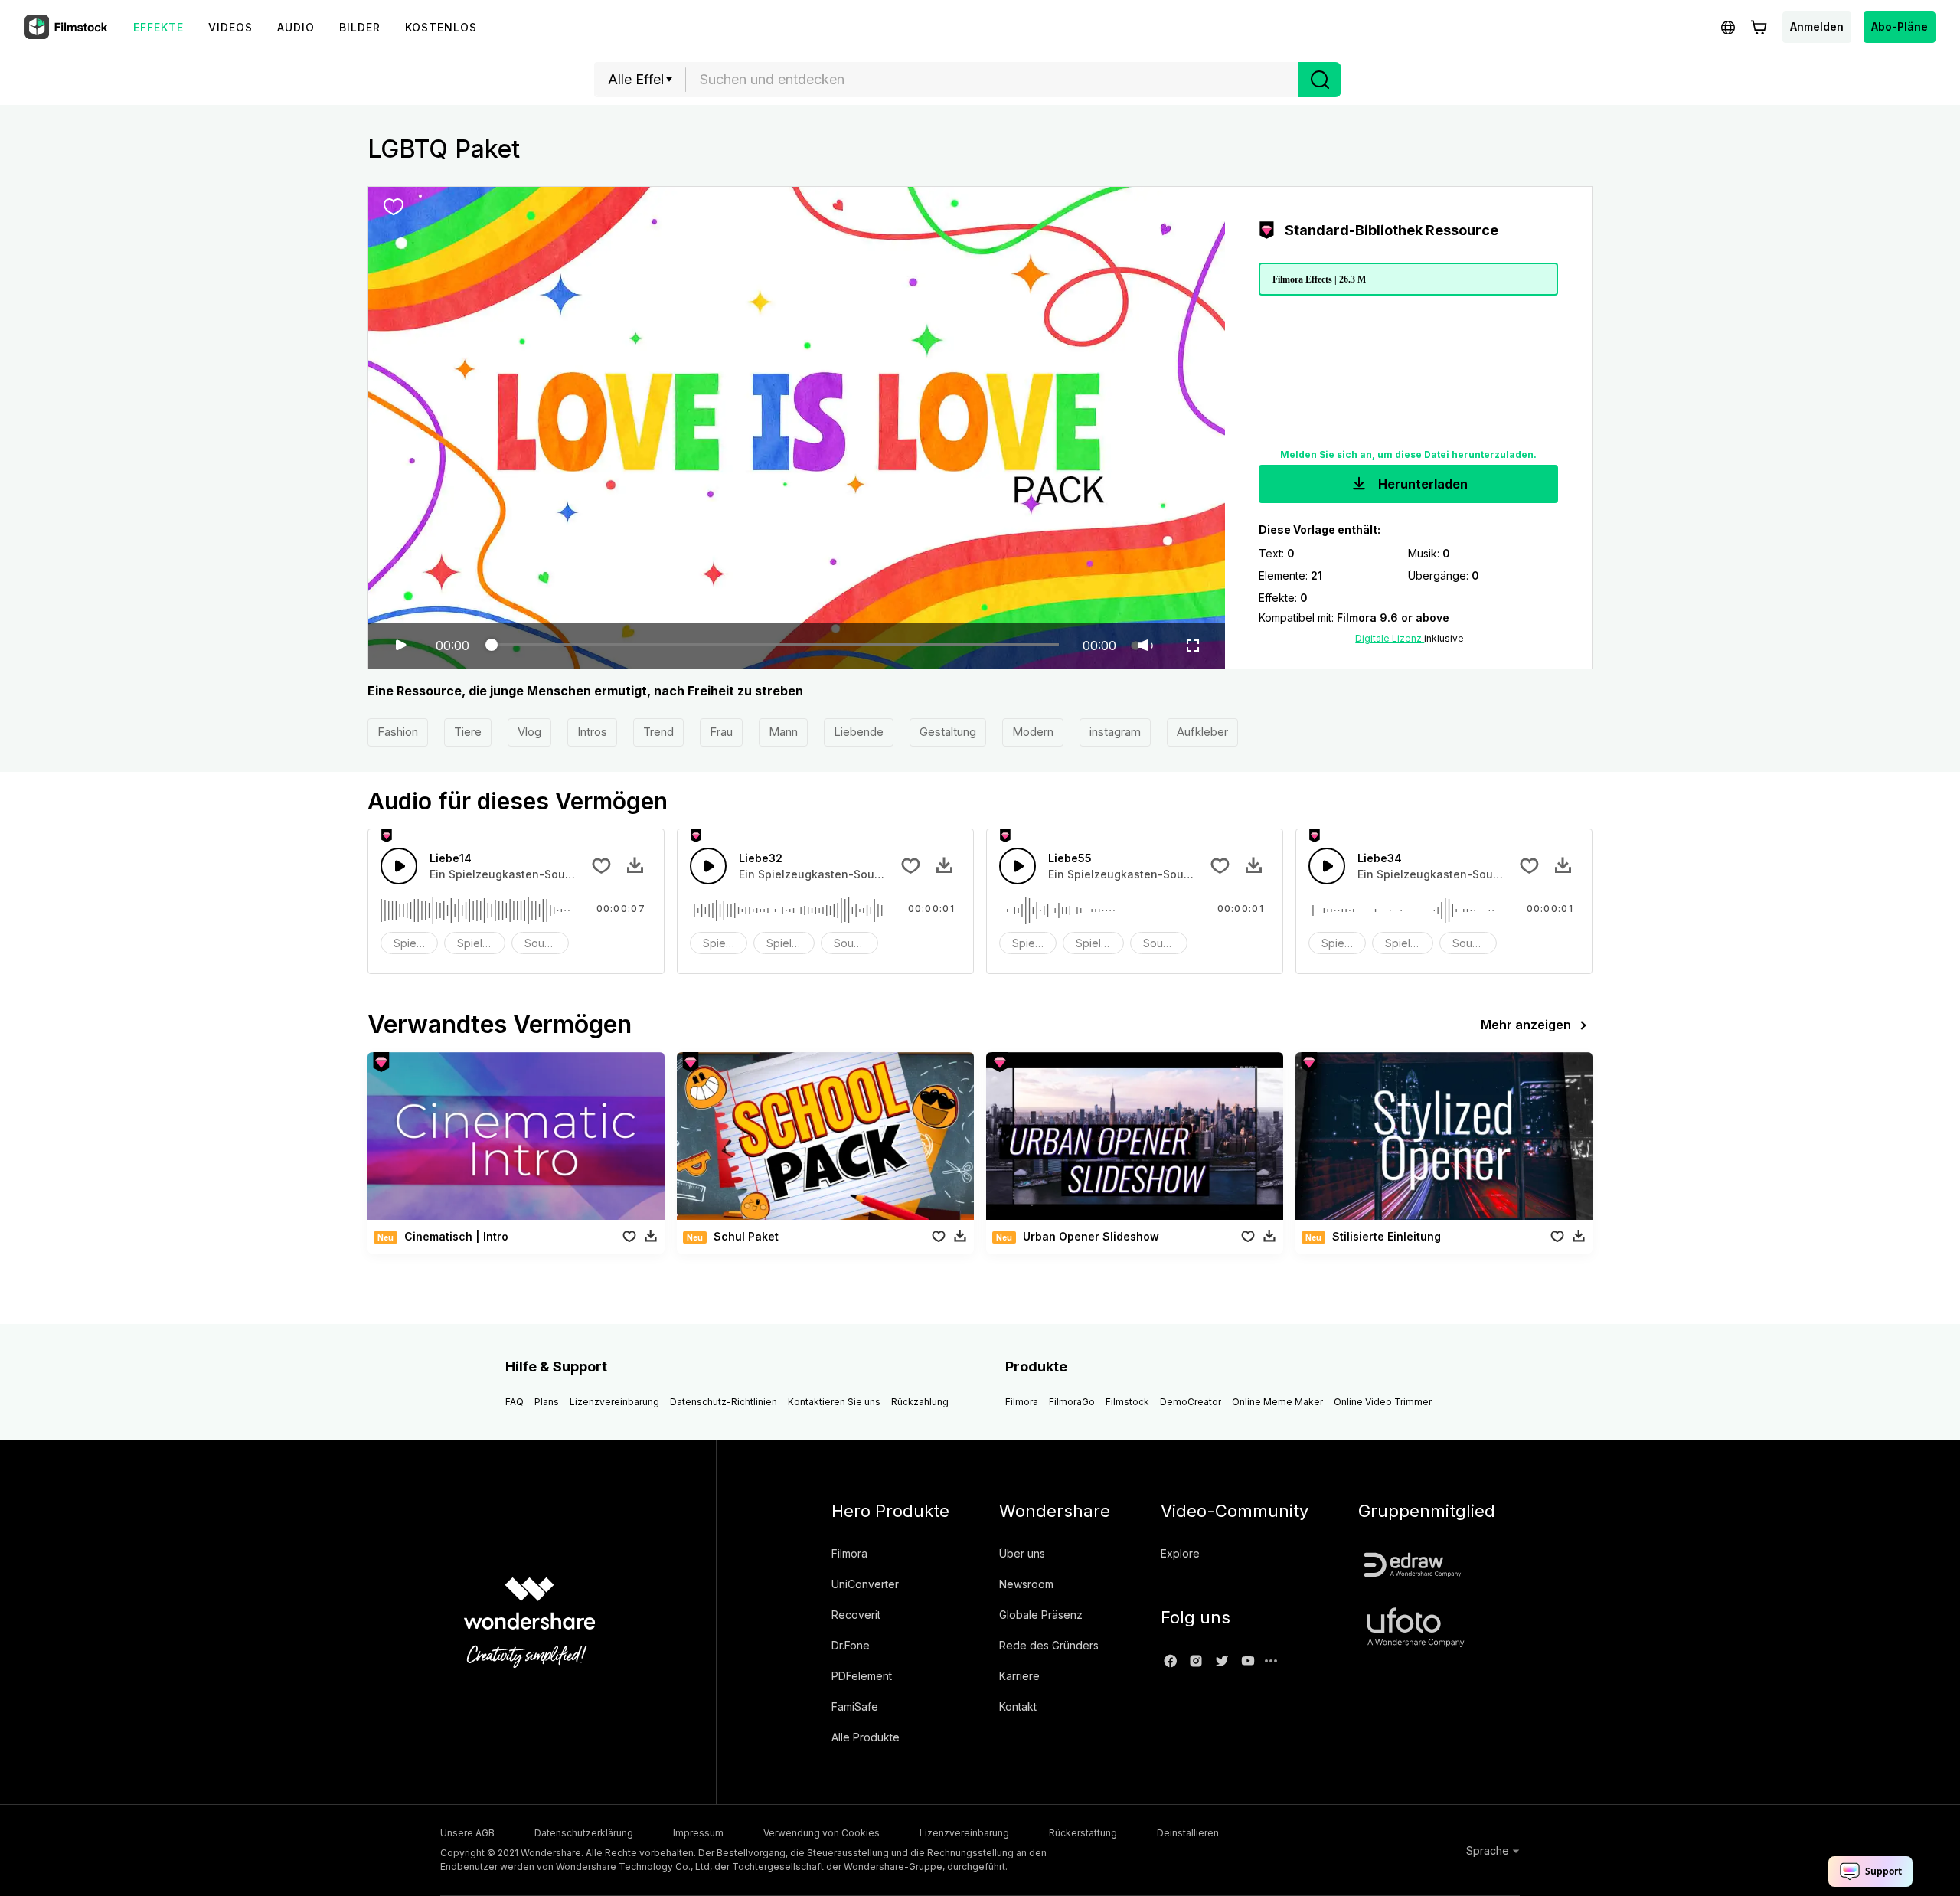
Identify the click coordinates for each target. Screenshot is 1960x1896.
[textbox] (993, 80)
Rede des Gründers (1049, 1645)
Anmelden (1817, 26)
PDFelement (862, 1676)
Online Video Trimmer (1383, 1402)
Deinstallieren (1188, 1833)
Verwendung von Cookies (822, 1833)
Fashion (398, 732)
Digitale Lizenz (1390, 638)
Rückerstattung (1083, 1833)
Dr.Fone (851, 1645)
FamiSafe (855, 1706)
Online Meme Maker (1277, 1402)
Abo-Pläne (1900, 26)
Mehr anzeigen (1526, 1025)
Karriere (1019, 1676)
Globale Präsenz (1041, 1615)
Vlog (529, 732)
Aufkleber (1202, 732)
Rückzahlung (920, 1402)
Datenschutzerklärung (584, 1833)
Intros (592, 732)
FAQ (514, 1402)
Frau (721, 732)
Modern (1033, 732)
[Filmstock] (67, 28)
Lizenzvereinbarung (614, 1402)
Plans (547, 1402)
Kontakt (1018, 1706)
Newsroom (1026, 1584)
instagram (1115, 732)
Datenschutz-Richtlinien (724, 1402)
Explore (1180, 1553)
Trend (658, 732)
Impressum (698, 1833)
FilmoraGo (1072, 1402)
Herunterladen (1421, 484)
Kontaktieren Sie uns (834, 1402)
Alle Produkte (866, 1737)
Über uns (1022, 1553)
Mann (783, 732)
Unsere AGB (467, 1833)
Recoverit (856, 1615)
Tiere (468, 732)
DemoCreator (1191, 1402)
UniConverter (865, 1584)
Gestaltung (948, 732)
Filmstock (1127, 1402)
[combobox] (992, 80)
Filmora (1022, 1402)
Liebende (859, 732)
